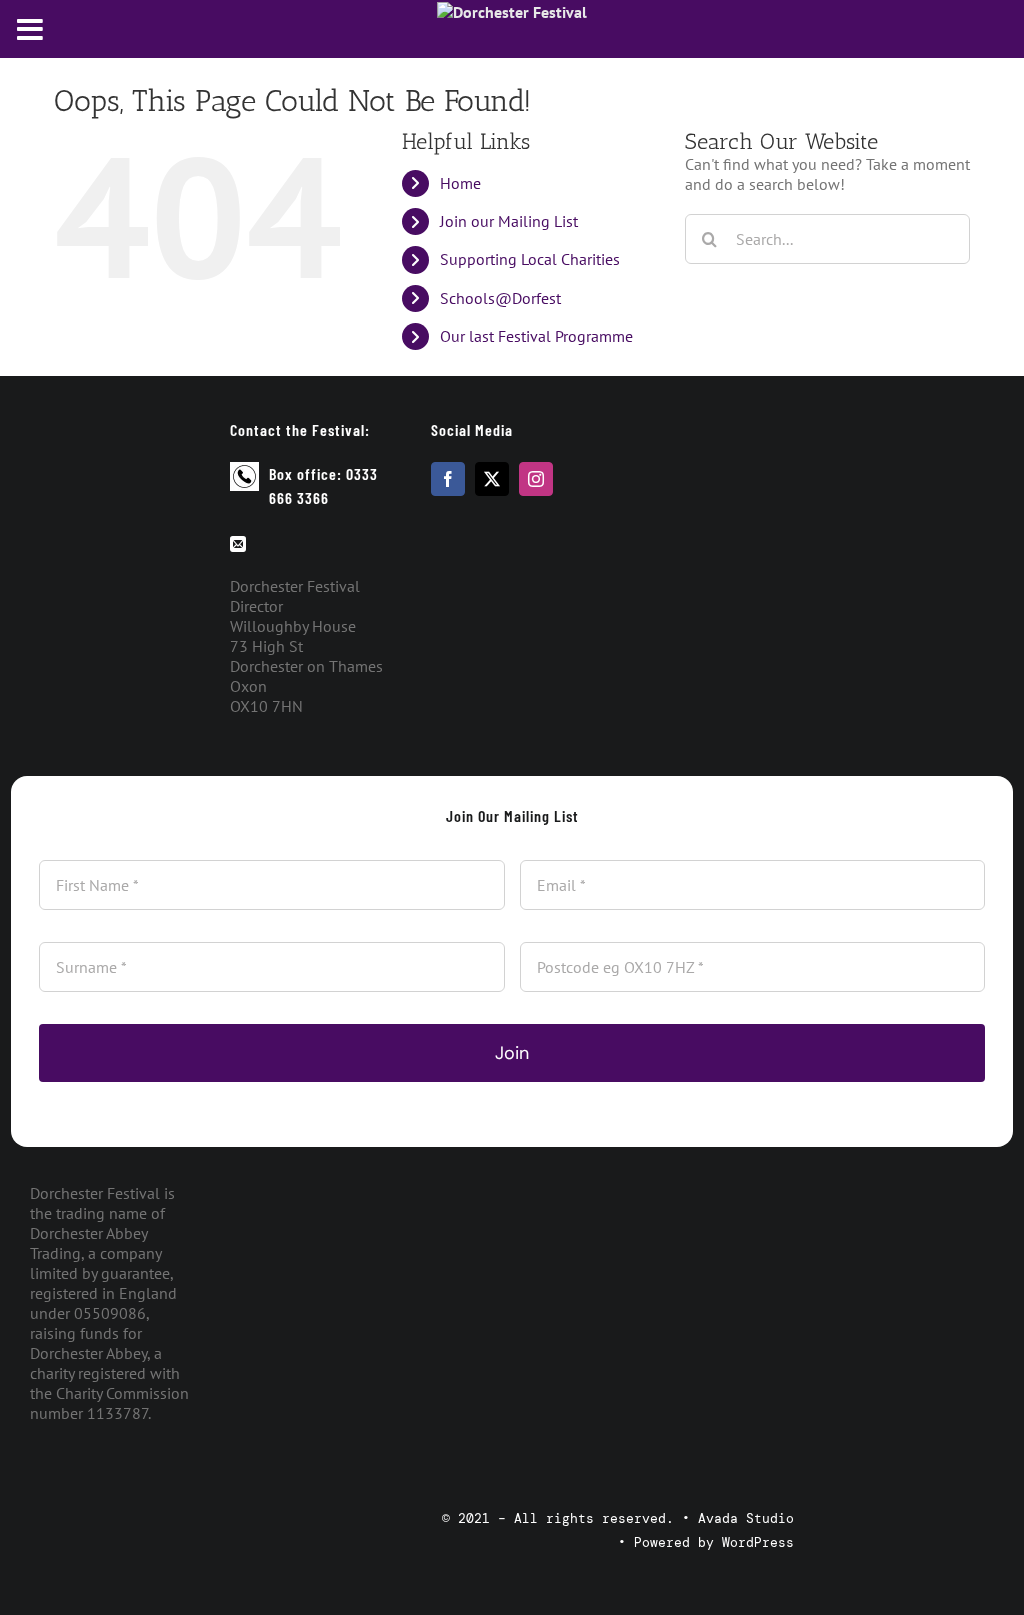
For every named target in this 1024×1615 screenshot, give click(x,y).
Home (460, 183)
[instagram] (536, 479)
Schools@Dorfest (500, 298)
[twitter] (492, 479)
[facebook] (448, 479)
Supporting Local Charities (530, 259)
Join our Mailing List (509, 221)
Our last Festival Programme (536, 336)
